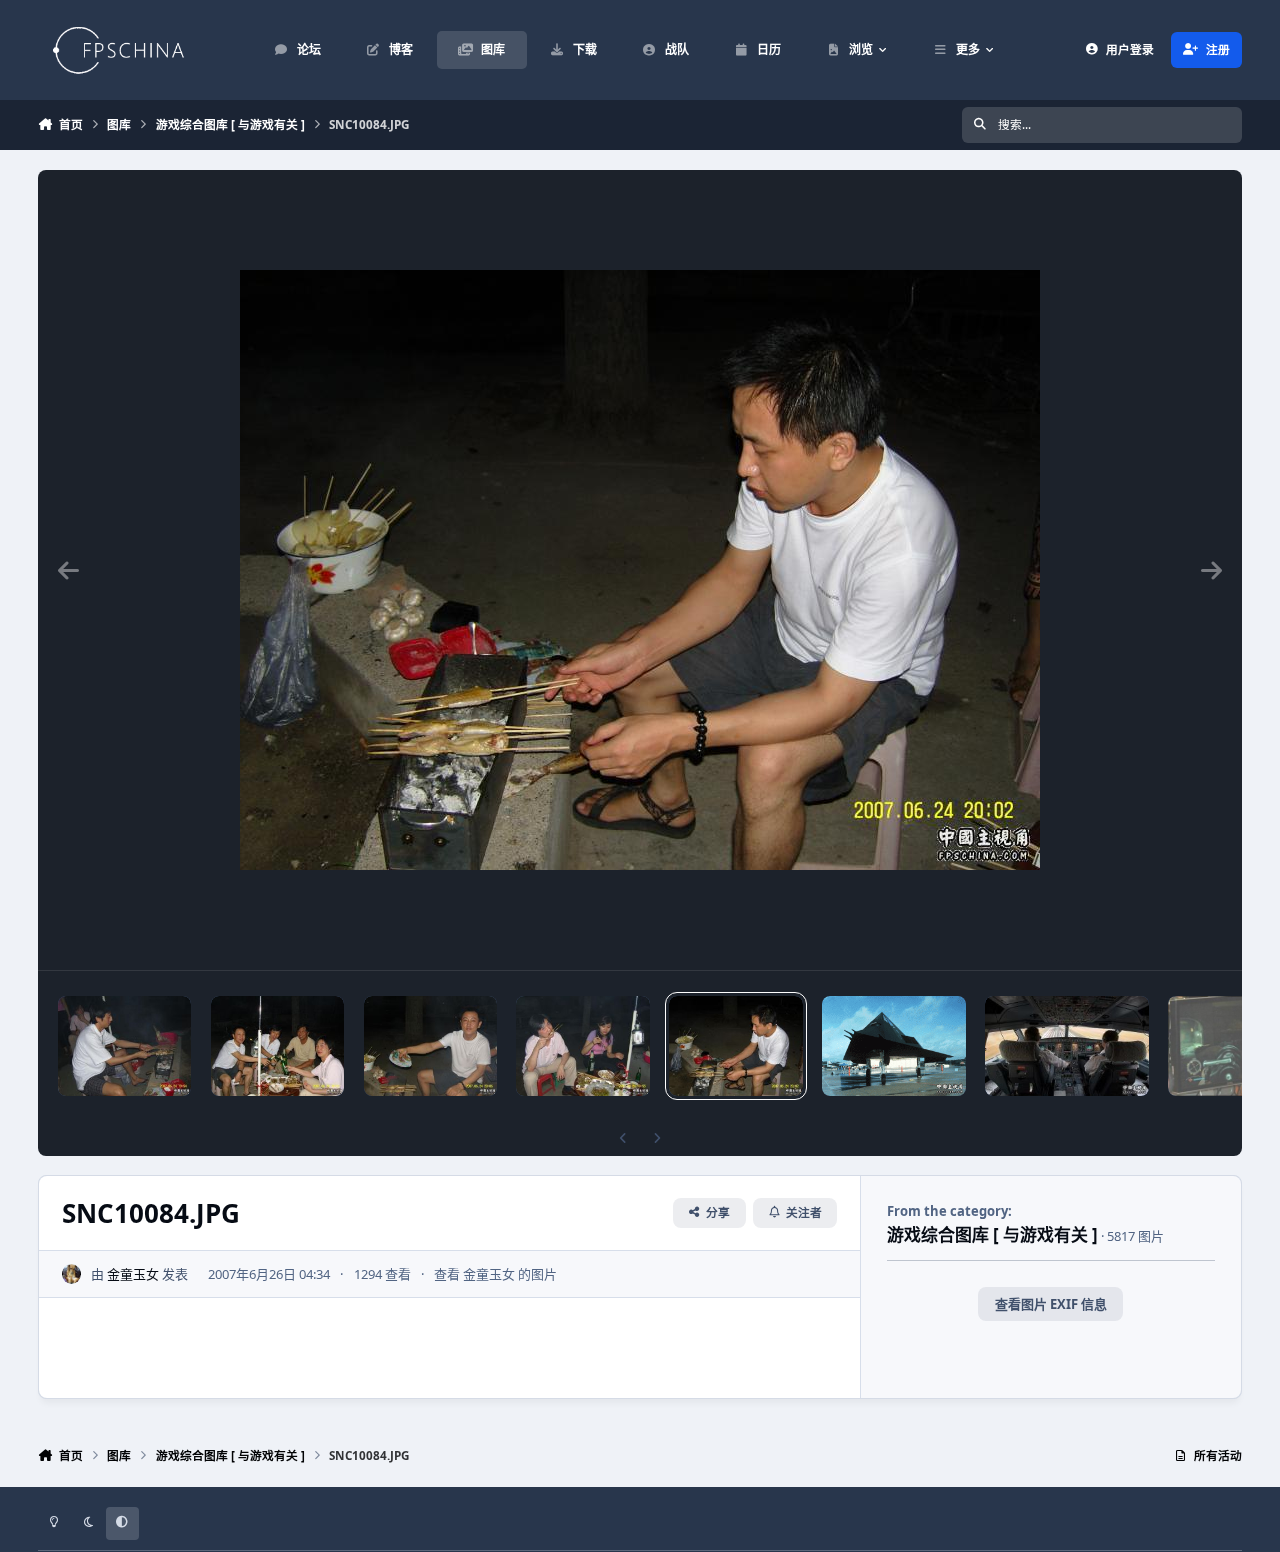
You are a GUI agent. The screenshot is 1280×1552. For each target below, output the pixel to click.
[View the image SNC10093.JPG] (277, 1046)
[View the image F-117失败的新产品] (894, 1046)
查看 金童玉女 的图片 (495, 1274)
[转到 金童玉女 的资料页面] (72, 1274)
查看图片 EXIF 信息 (1051, 1304)
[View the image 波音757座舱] (1066, 1046)
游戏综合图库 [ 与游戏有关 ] (992, 1234)
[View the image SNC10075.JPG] (124, 1046)
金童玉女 (133, 1274)
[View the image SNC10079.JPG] (582, 1046)
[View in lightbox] (640, 570)
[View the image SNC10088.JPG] (430, 1046)
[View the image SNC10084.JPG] (735, 1046)
